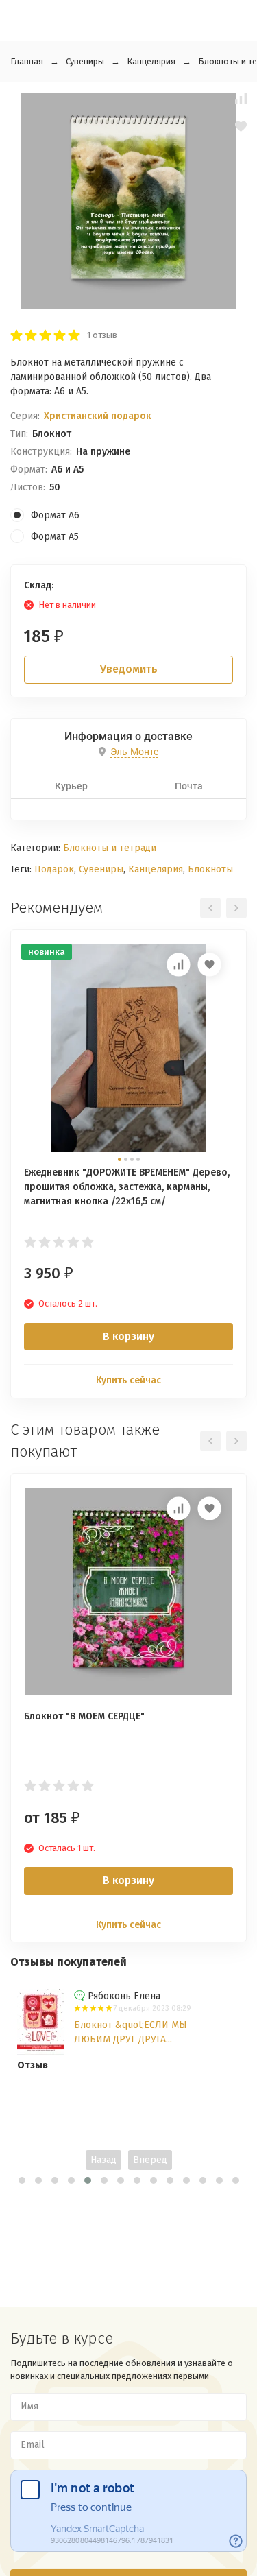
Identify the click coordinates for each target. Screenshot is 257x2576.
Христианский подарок (98, 416)
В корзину (128, 1336)
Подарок (54, 869)
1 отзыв (102, 335)
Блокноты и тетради (110, 848)
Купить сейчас (128, 1380)
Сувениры (85, 61)
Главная (27, 61)
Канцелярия (151, 61)
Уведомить (129, 669)
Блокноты (210, 869)
